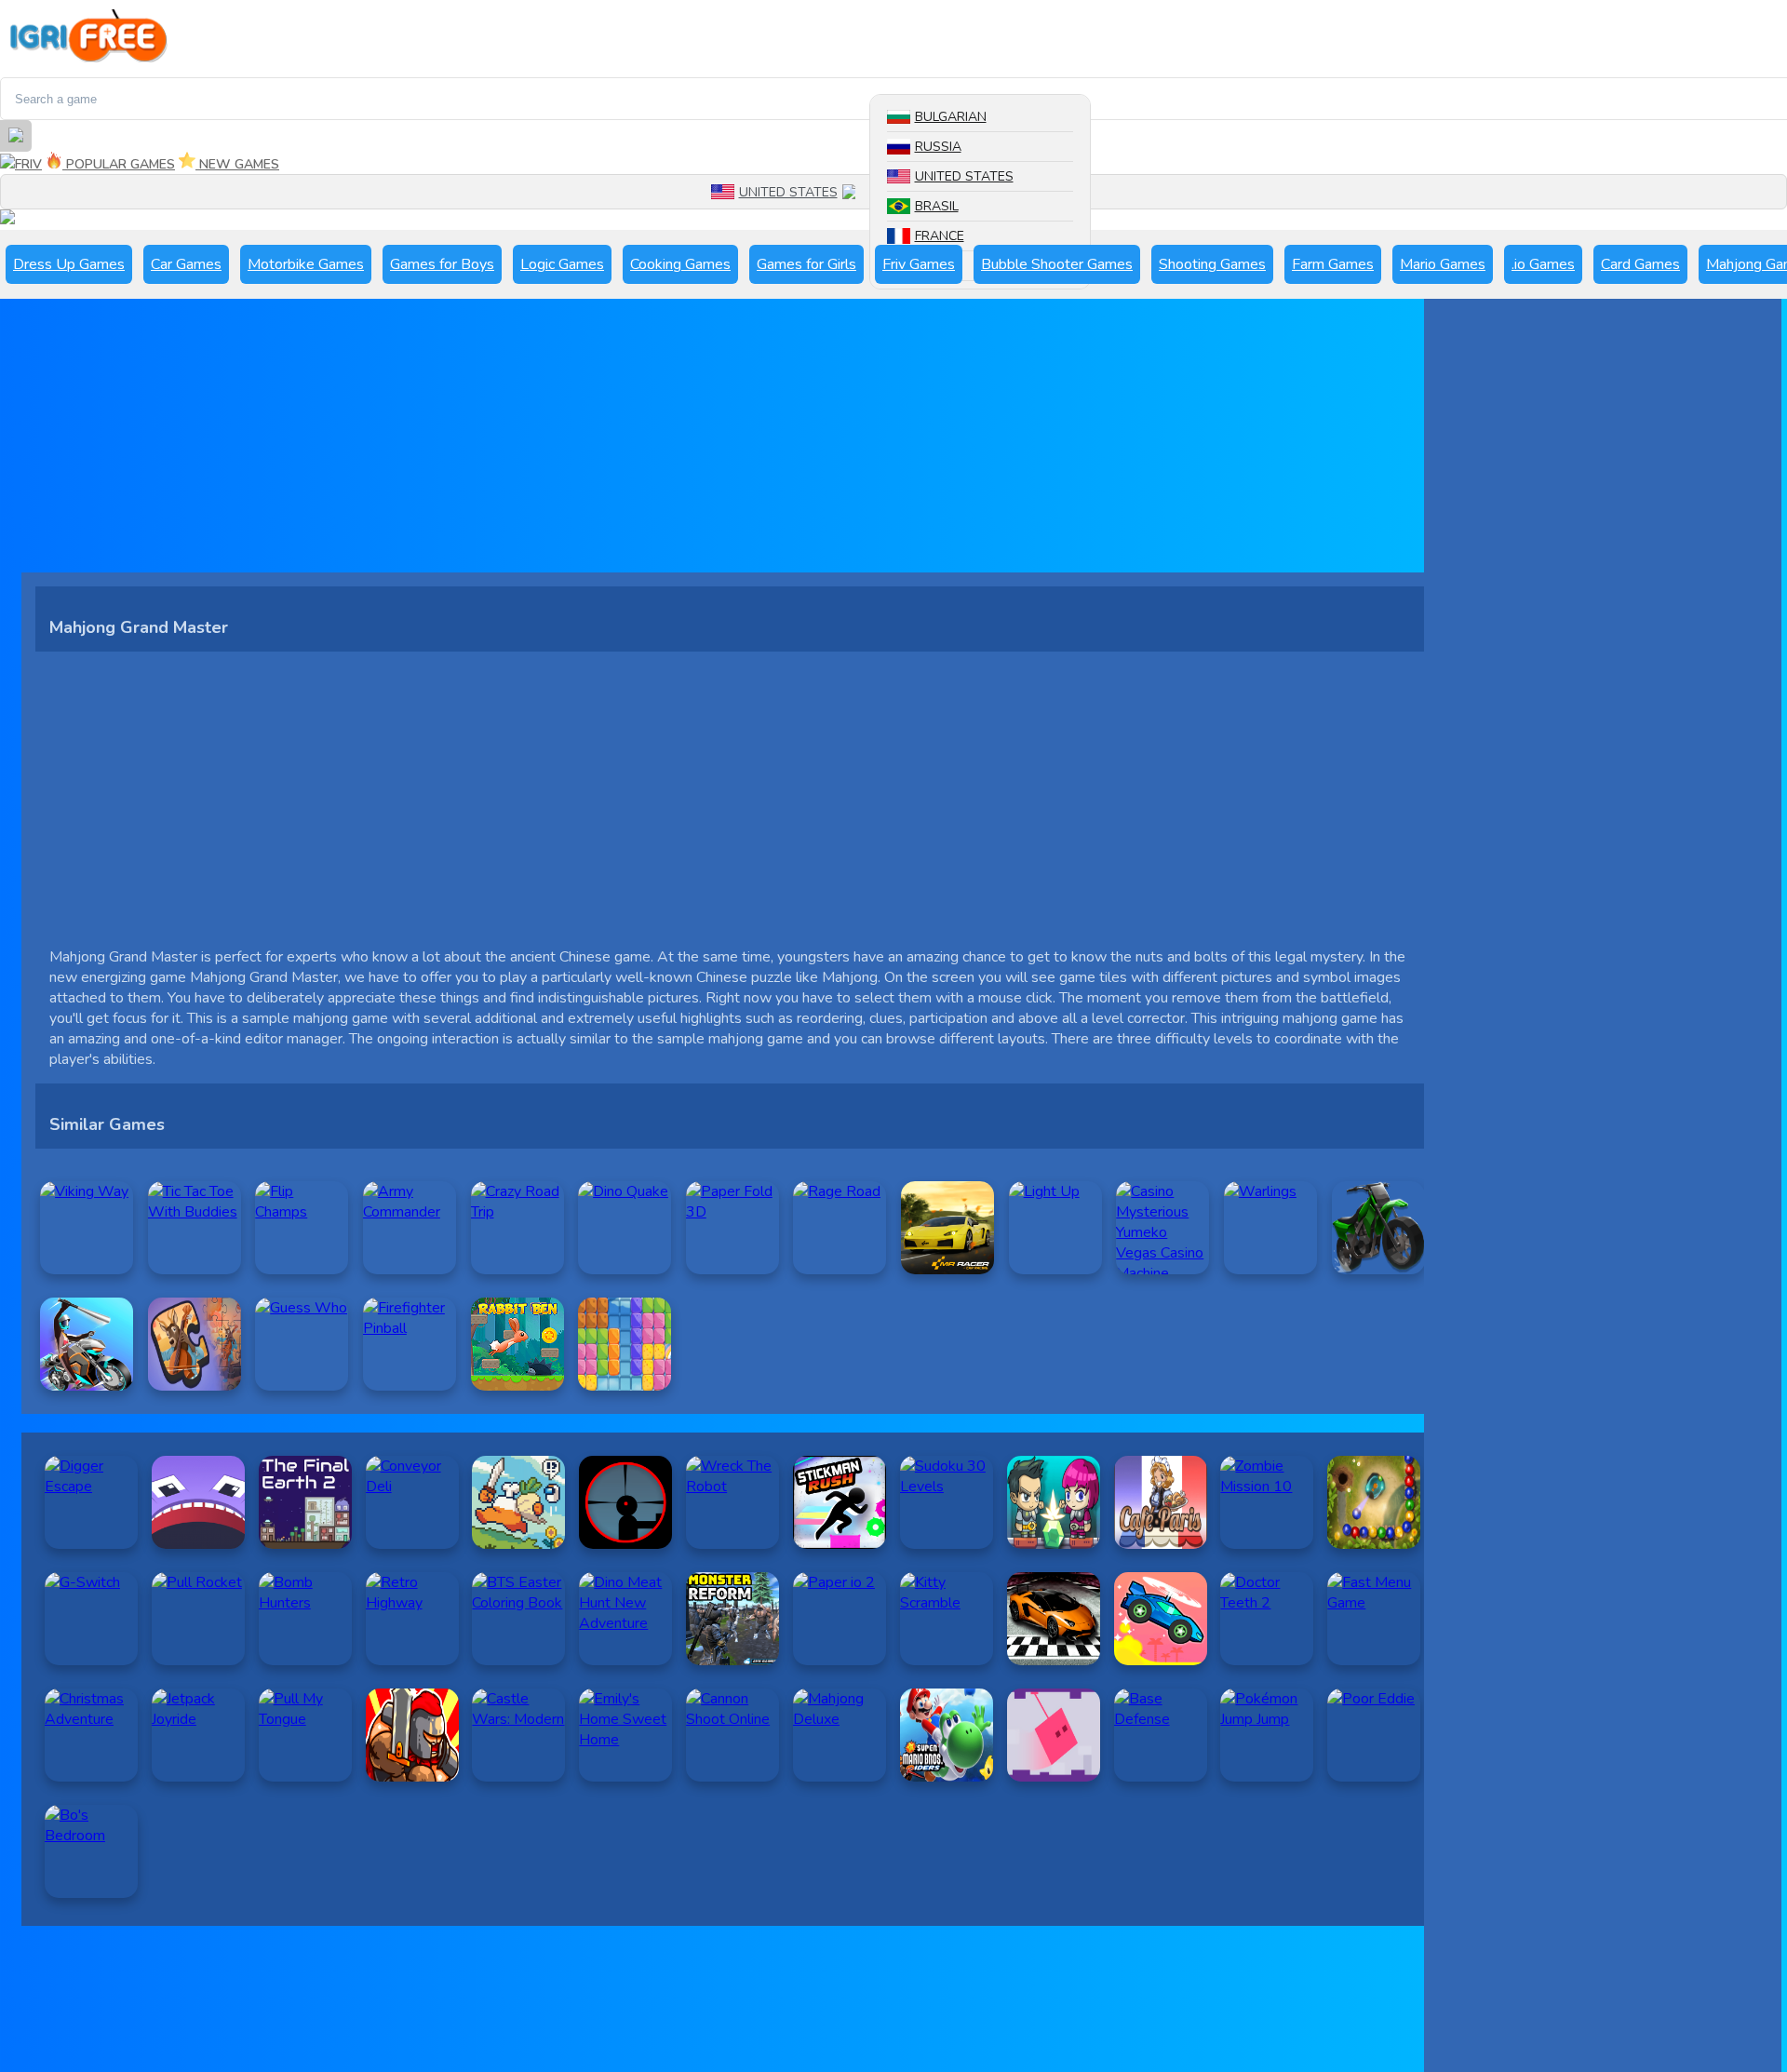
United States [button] (788, 192)
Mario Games (1443, 264)
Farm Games (1333, 264)
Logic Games (562, 264)
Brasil (937, 206)
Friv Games (919, 264)
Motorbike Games (306, 264)
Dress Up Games (69, 264)
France (940, 236)
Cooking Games (680, 264)
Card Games (1640, 264)
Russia (938, 147)
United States (964, 176)
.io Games (1543, 264)
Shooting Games (1212, 264)
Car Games (186, 264)
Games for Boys (442, 264)
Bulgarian (951, 117)
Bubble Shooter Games (1057, 264)
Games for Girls (806, 264)
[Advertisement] (580, 442)
